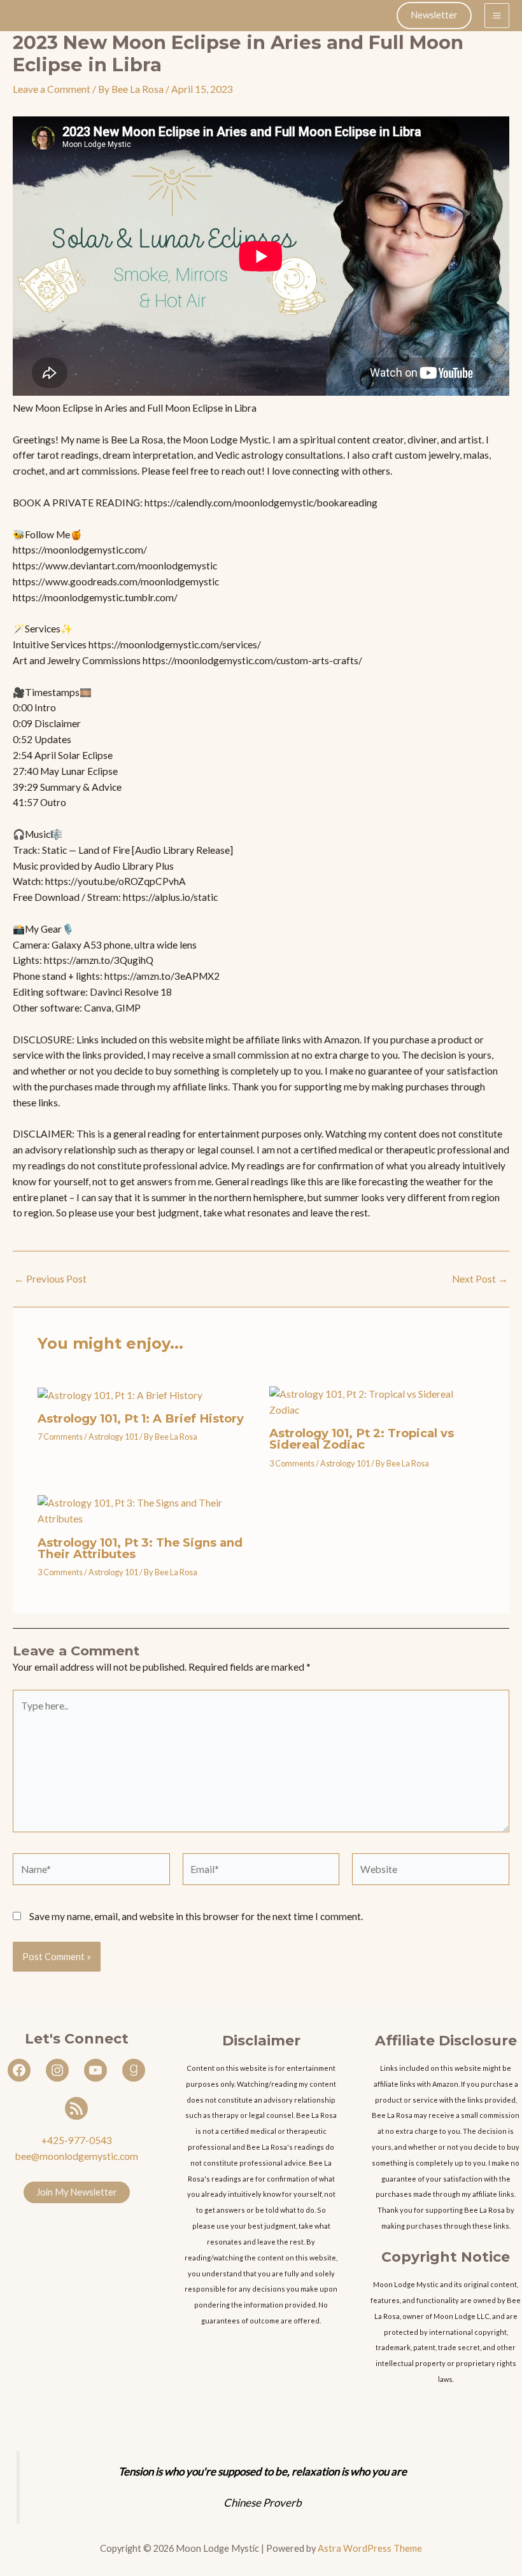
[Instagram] (57, 2070)
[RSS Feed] (76, 2108)
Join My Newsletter (77, 2192)
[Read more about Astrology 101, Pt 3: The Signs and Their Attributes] (145, 1510)
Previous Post (50, 1279)
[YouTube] (95, 2070)
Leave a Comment (52, 89)
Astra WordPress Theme (370, 2548)
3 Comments (292, 1463)
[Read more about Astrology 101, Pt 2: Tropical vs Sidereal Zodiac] (377, 1401)
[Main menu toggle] (497, 16)
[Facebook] (19, 2070)
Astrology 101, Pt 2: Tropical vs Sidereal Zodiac (362, 1439)
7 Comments (60, 1437)
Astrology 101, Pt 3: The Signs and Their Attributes (140, 1548)
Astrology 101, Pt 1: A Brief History (141, 1418)
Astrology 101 (113, 1437)
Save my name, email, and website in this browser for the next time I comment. (196, 1916)
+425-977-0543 (77, 2140)
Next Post (480, 1279)
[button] (434, 16)
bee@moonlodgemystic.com (77, 2156)
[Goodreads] (134, 2070)
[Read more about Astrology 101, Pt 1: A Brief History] (120, 1394)
